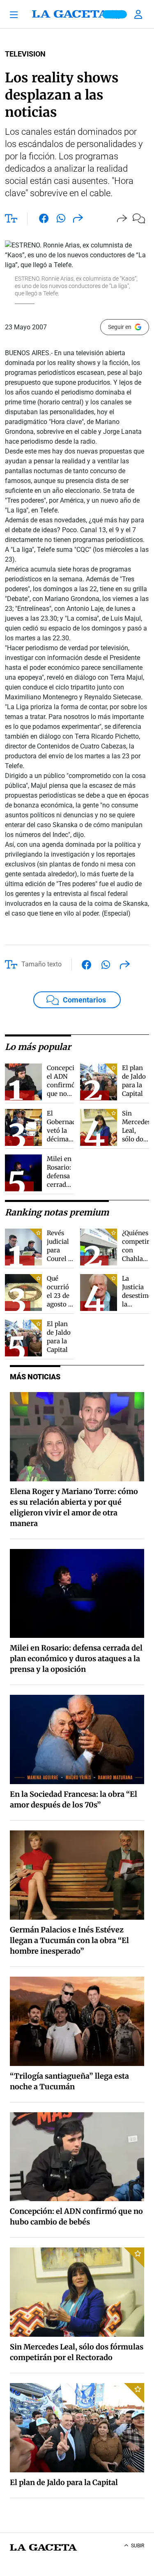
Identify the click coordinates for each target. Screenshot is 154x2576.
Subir (138, 2546)
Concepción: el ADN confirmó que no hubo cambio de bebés (65, 1094)
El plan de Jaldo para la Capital (64, 2482)
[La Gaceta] (77, 14)
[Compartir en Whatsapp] (61, 220)
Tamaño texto (41, 964)
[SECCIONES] (17, 14)
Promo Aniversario (115, 14)
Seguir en (120, 327)
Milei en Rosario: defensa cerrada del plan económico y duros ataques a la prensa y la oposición (76, 1659)
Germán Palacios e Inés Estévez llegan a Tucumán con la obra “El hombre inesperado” (69, 1940)
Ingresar (139, 14)
